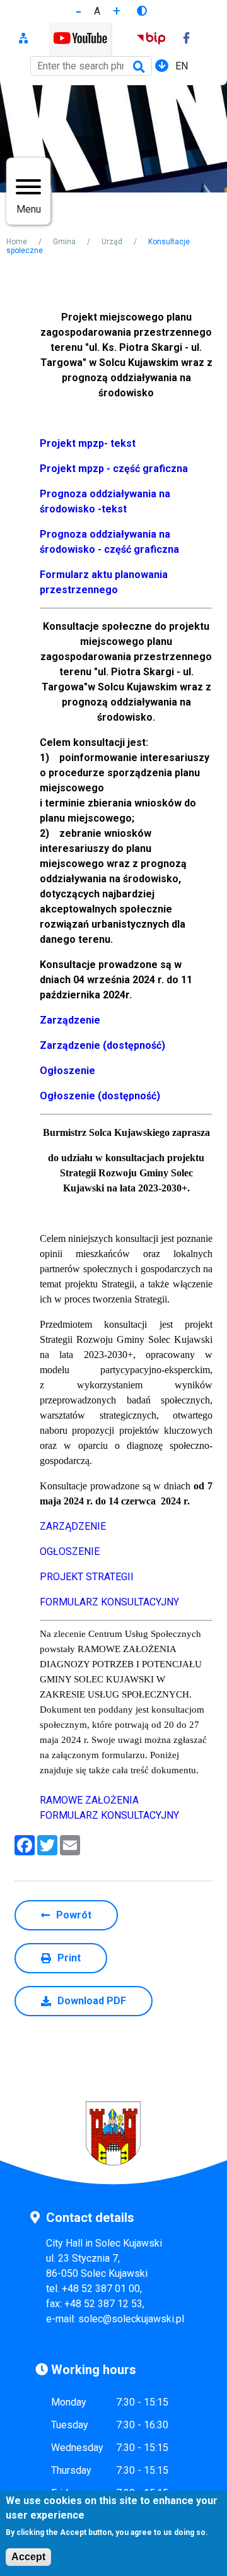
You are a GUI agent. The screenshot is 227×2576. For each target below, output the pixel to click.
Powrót (74, 1915)
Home (17, 242)
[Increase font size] (117, 11)
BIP (151, 39)
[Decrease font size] (79, 11)
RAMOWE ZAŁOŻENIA (89, 1800)
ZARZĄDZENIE (73, 1526)
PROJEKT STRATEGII (87, 1577)
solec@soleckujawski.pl (131, 2319)
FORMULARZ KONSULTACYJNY (109, 1602)
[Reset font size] (97, 11)
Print (69, 1958)
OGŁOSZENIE (70, 1551)
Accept (28, 2557)
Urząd (112, 242)
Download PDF (92, 2001)
